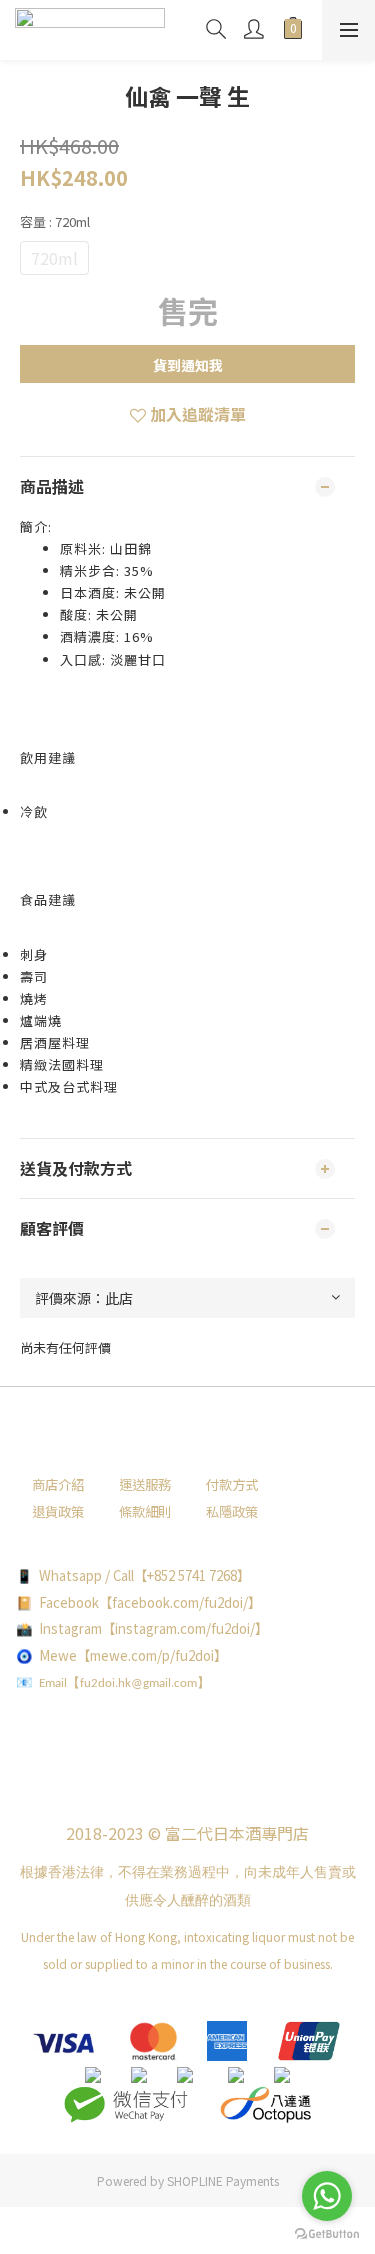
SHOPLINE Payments (223, 2180)
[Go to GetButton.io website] (327, 2234)
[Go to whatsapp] (327, 2196)
